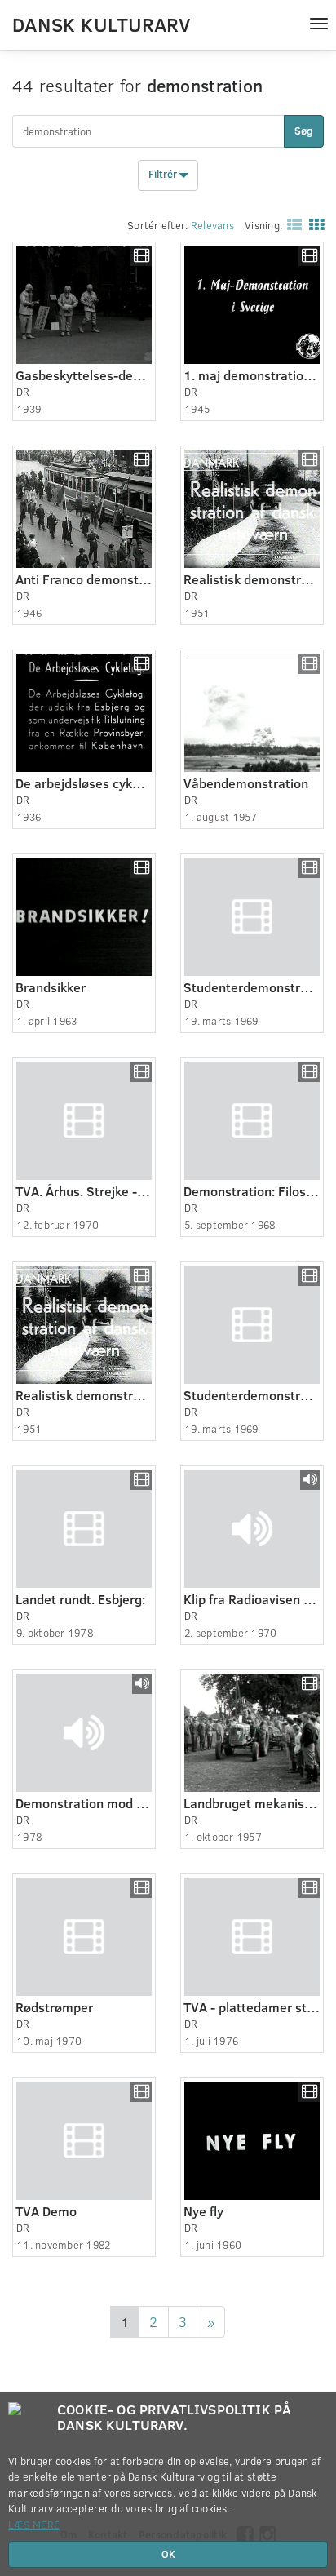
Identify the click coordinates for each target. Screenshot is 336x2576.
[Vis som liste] (291, 224)
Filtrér (164, 175)
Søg (304, 131)
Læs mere (34, 2525)
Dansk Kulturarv (101, 24)
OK (168, 2554)
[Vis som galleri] (313, 224)
